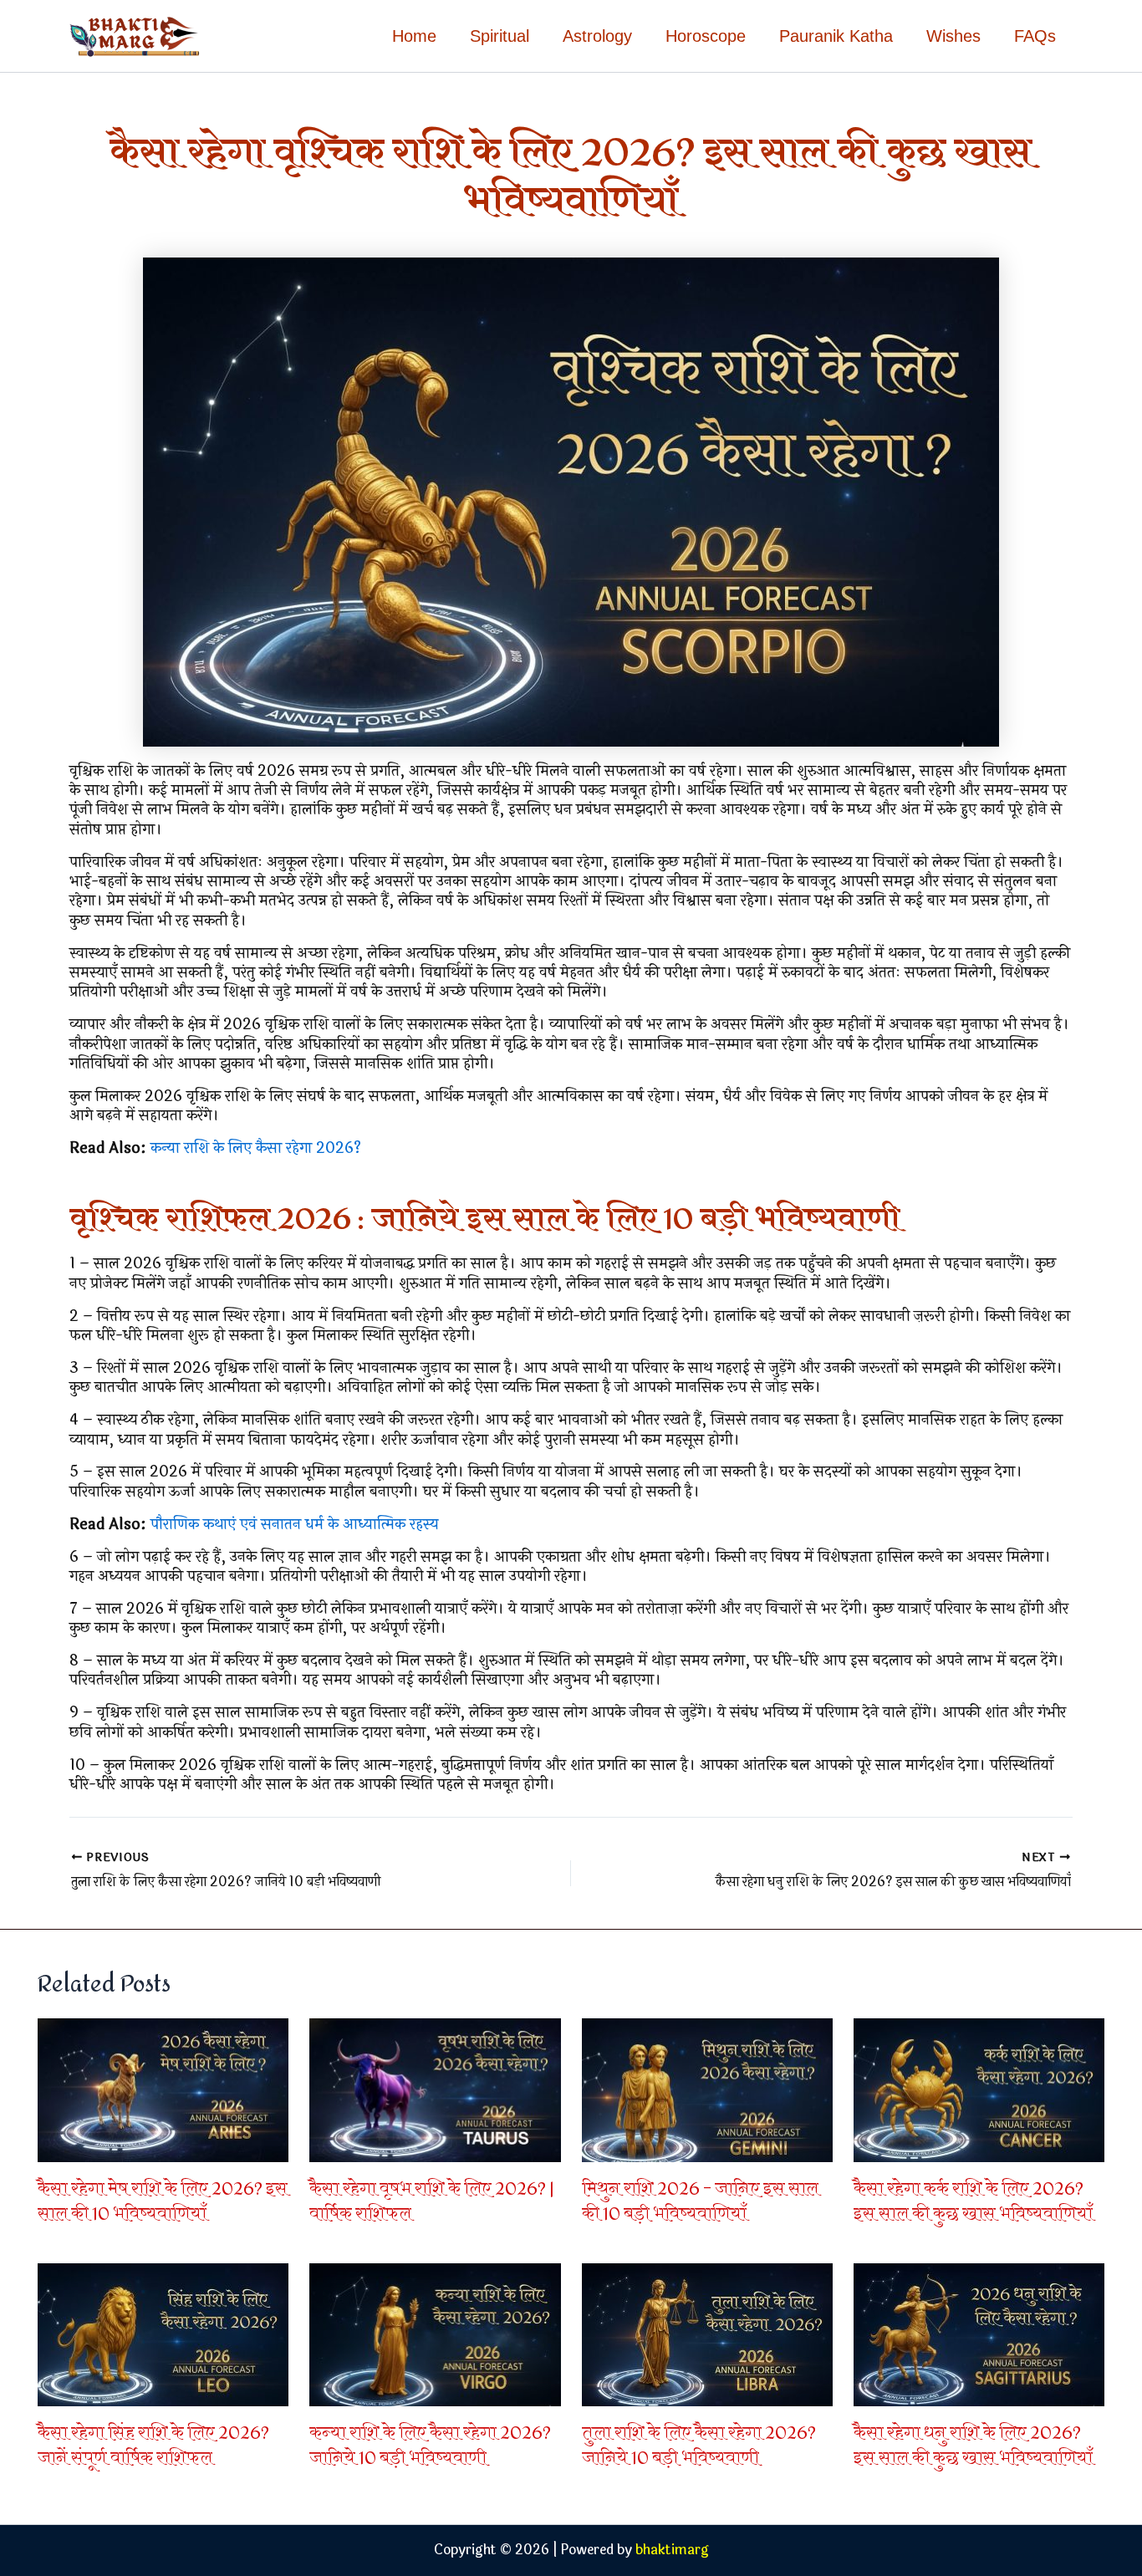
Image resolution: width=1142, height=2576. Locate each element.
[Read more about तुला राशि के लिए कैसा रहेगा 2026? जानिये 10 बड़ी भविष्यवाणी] (707, 2334)
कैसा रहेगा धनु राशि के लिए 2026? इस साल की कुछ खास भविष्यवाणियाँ (973, 2446)
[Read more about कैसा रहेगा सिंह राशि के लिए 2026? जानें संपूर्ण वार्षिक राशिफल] (163, 2334)
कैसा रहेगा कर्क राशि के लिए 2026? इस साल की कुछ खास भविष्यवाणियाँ (973, 2202)
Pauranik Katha (836, 36)
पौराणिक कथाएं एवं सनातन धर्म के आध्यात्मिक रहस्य (294, 1524)
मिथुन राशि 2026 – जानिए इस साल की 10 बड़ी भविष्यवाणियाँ (700, 2202)
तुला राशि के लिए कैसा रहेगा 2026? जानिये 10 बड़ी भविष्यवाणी (699, 2446)
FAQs (1035, 36)
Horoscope (706, 36)
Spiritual (500, 36)
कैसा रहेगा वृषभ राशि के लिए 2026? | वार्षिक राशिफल (431, 2202)
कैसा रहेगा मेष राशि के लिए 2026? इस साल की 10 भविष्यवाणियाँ (163, 2202)
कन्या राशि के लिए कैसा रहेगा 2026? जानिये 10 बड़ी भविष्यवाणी (430, 2446)
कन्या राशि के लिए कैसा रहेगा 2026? (256, 1148)
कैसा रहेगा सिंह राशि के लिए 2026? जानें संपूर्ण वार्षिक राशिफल (153, 2446)
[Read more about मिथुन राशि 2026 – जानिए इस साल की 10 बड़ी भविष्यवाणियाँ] (707, 2089)
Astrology (597, 36)
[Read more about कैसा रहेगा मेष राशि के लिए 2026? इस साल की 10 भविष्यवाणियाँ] (163, 2089)
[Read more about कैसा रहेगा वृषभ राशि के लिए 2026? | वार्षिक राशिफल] (435, 2089)
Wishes (953, 36)
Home (414, 36)
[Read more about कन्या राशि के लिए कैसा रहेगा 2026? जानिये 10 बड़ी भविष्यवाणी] (435, 2334)
